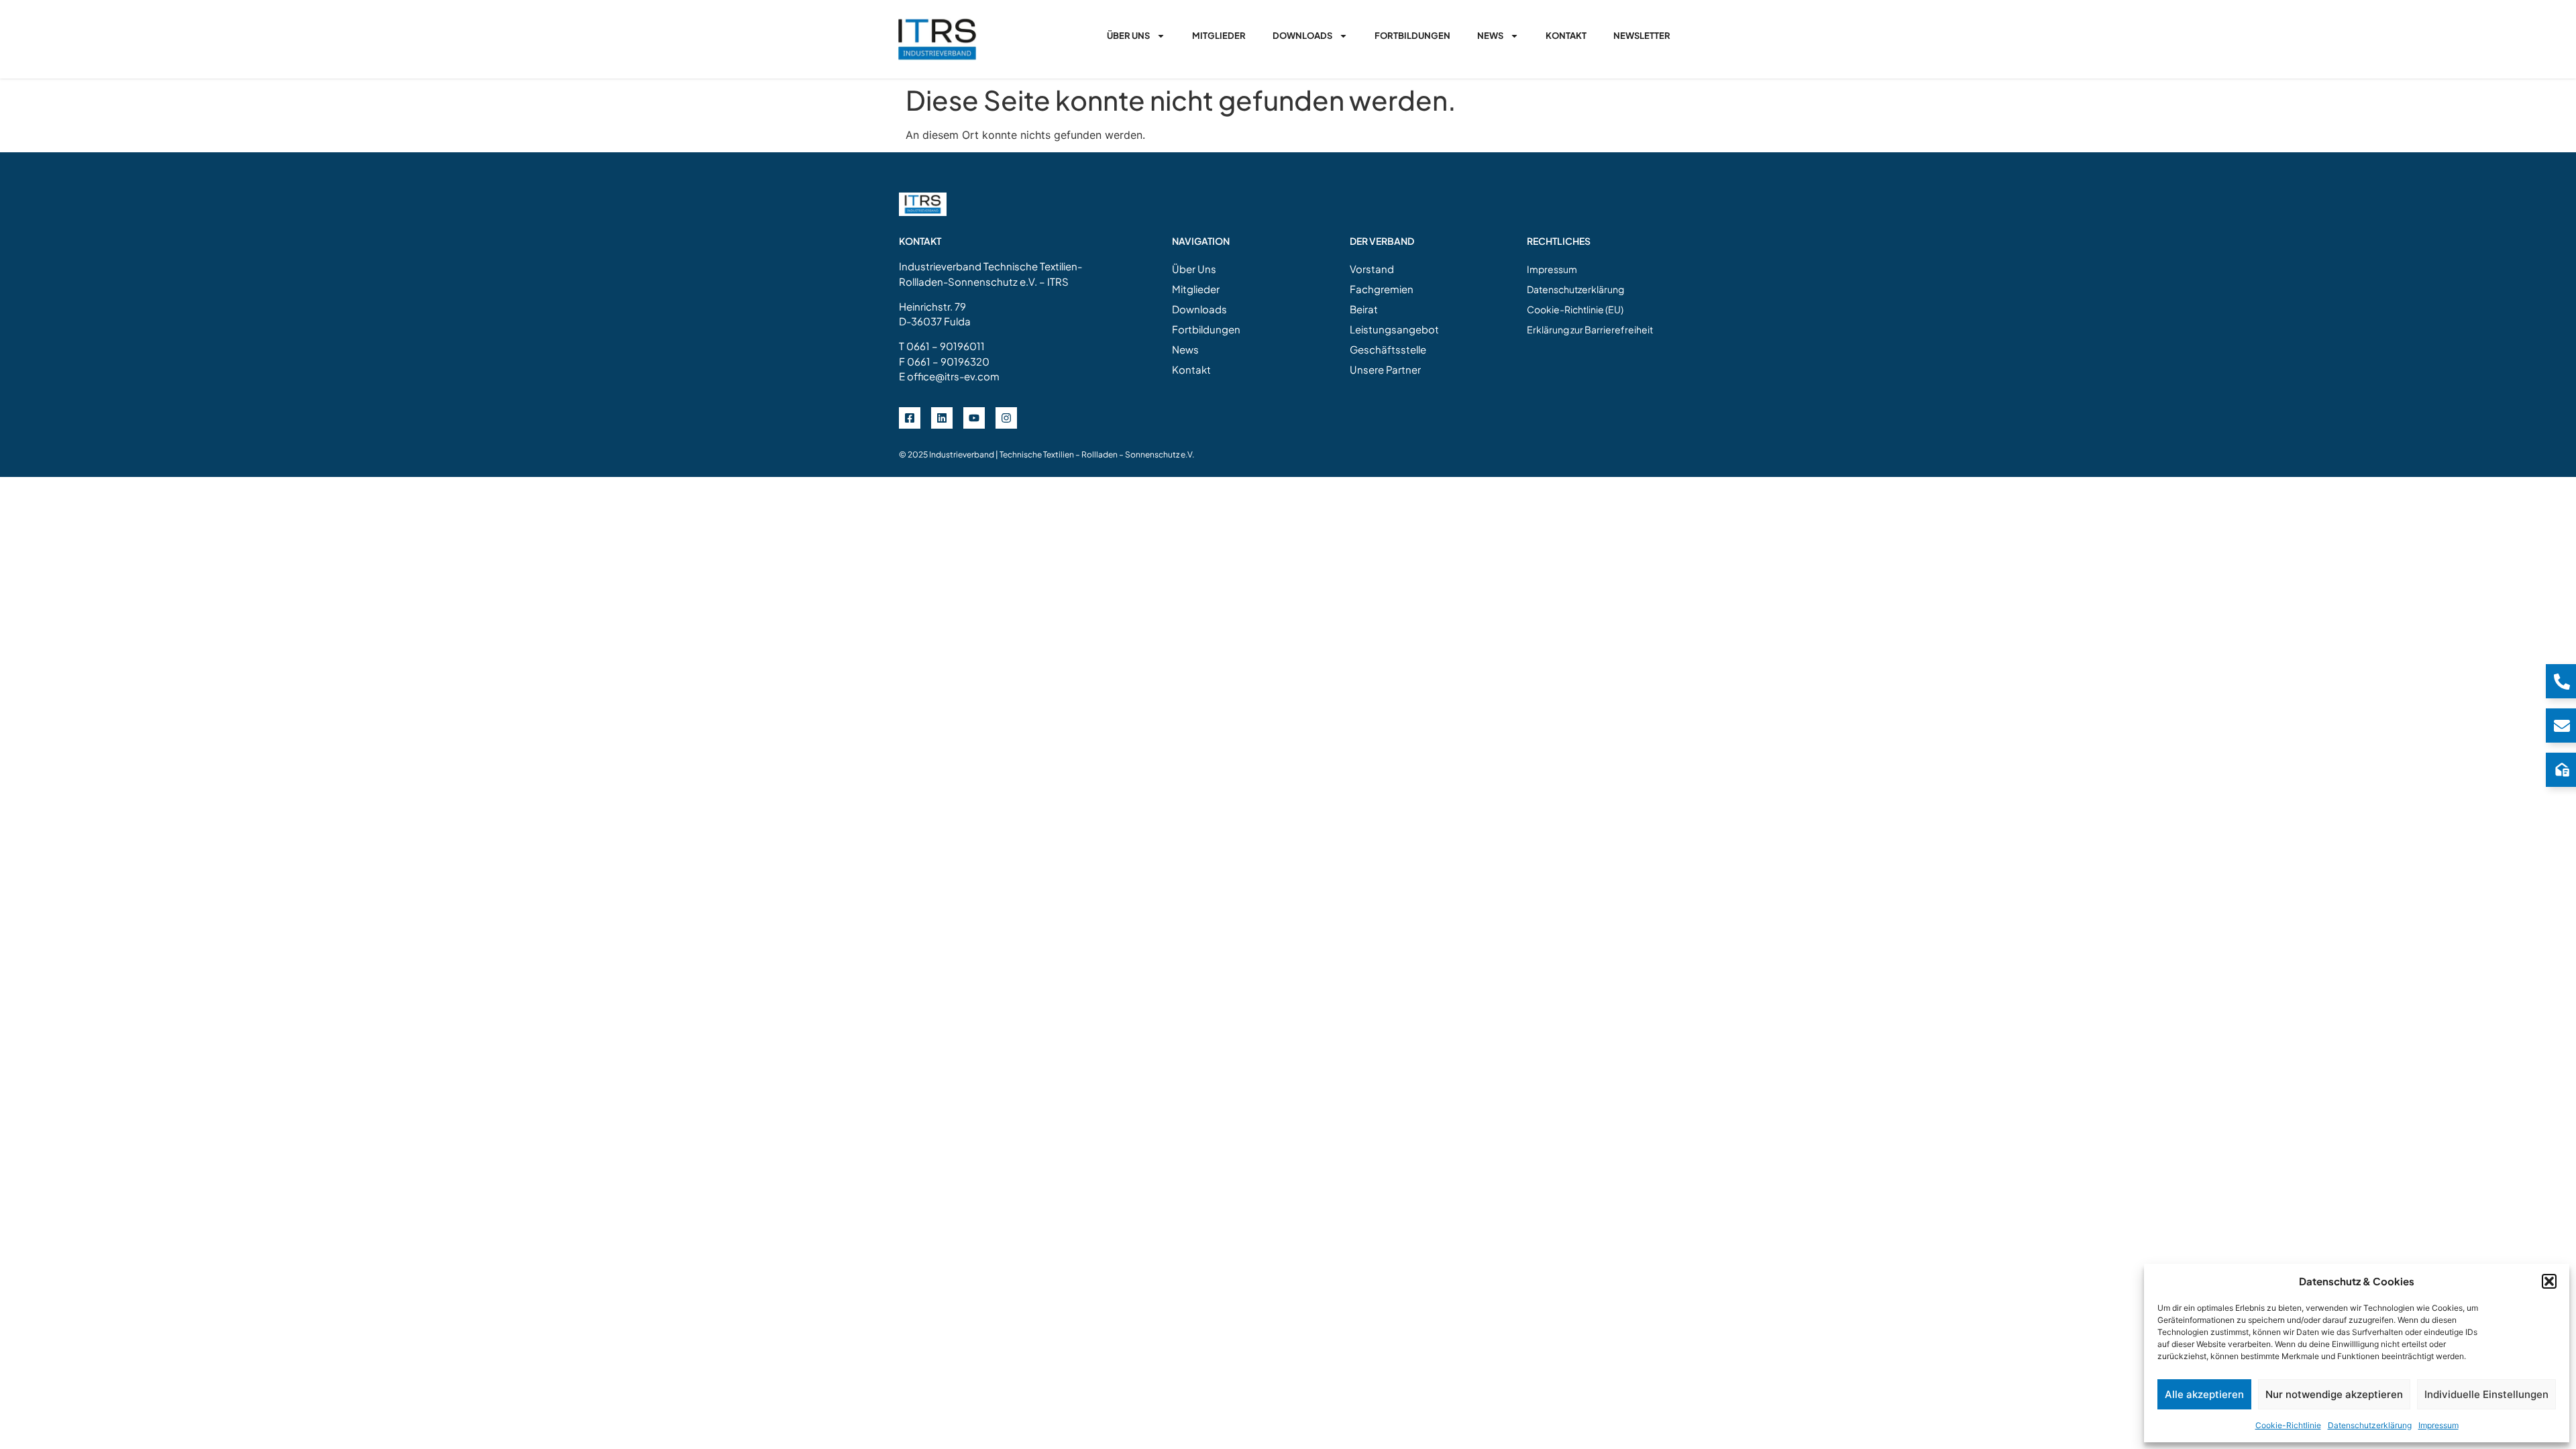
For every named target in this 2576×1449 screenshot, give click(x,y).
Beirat (1364, 309)
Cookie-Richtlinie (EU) (1575, 309)
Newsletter (1642, 36)
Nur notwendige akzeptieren (2334, 1394)
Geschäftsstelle (1388, 349)
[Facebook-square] (910, 418)
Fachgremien (1382, 289)
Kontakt (1566, 36)
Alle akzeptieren (2204, 1394)
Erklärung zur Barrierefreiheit (1590, 329)
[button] (2549, 1281)
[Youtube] (974, 418)
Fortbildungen (1412, 36)
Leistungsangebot (1394, 329)
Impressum (2438, 1425)
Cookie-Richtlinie (2288, 1425)
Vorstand (1372, 269)
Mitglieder (1219, 36)
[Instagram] (1006, 418)
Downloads (1302, 36)
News (1490, 36)
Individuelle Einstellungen (2486, 1394)
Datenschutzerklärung (2370, 1425)
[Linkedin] (942, 418)
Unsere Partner (1385, 369)
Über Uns (1128, 36)
